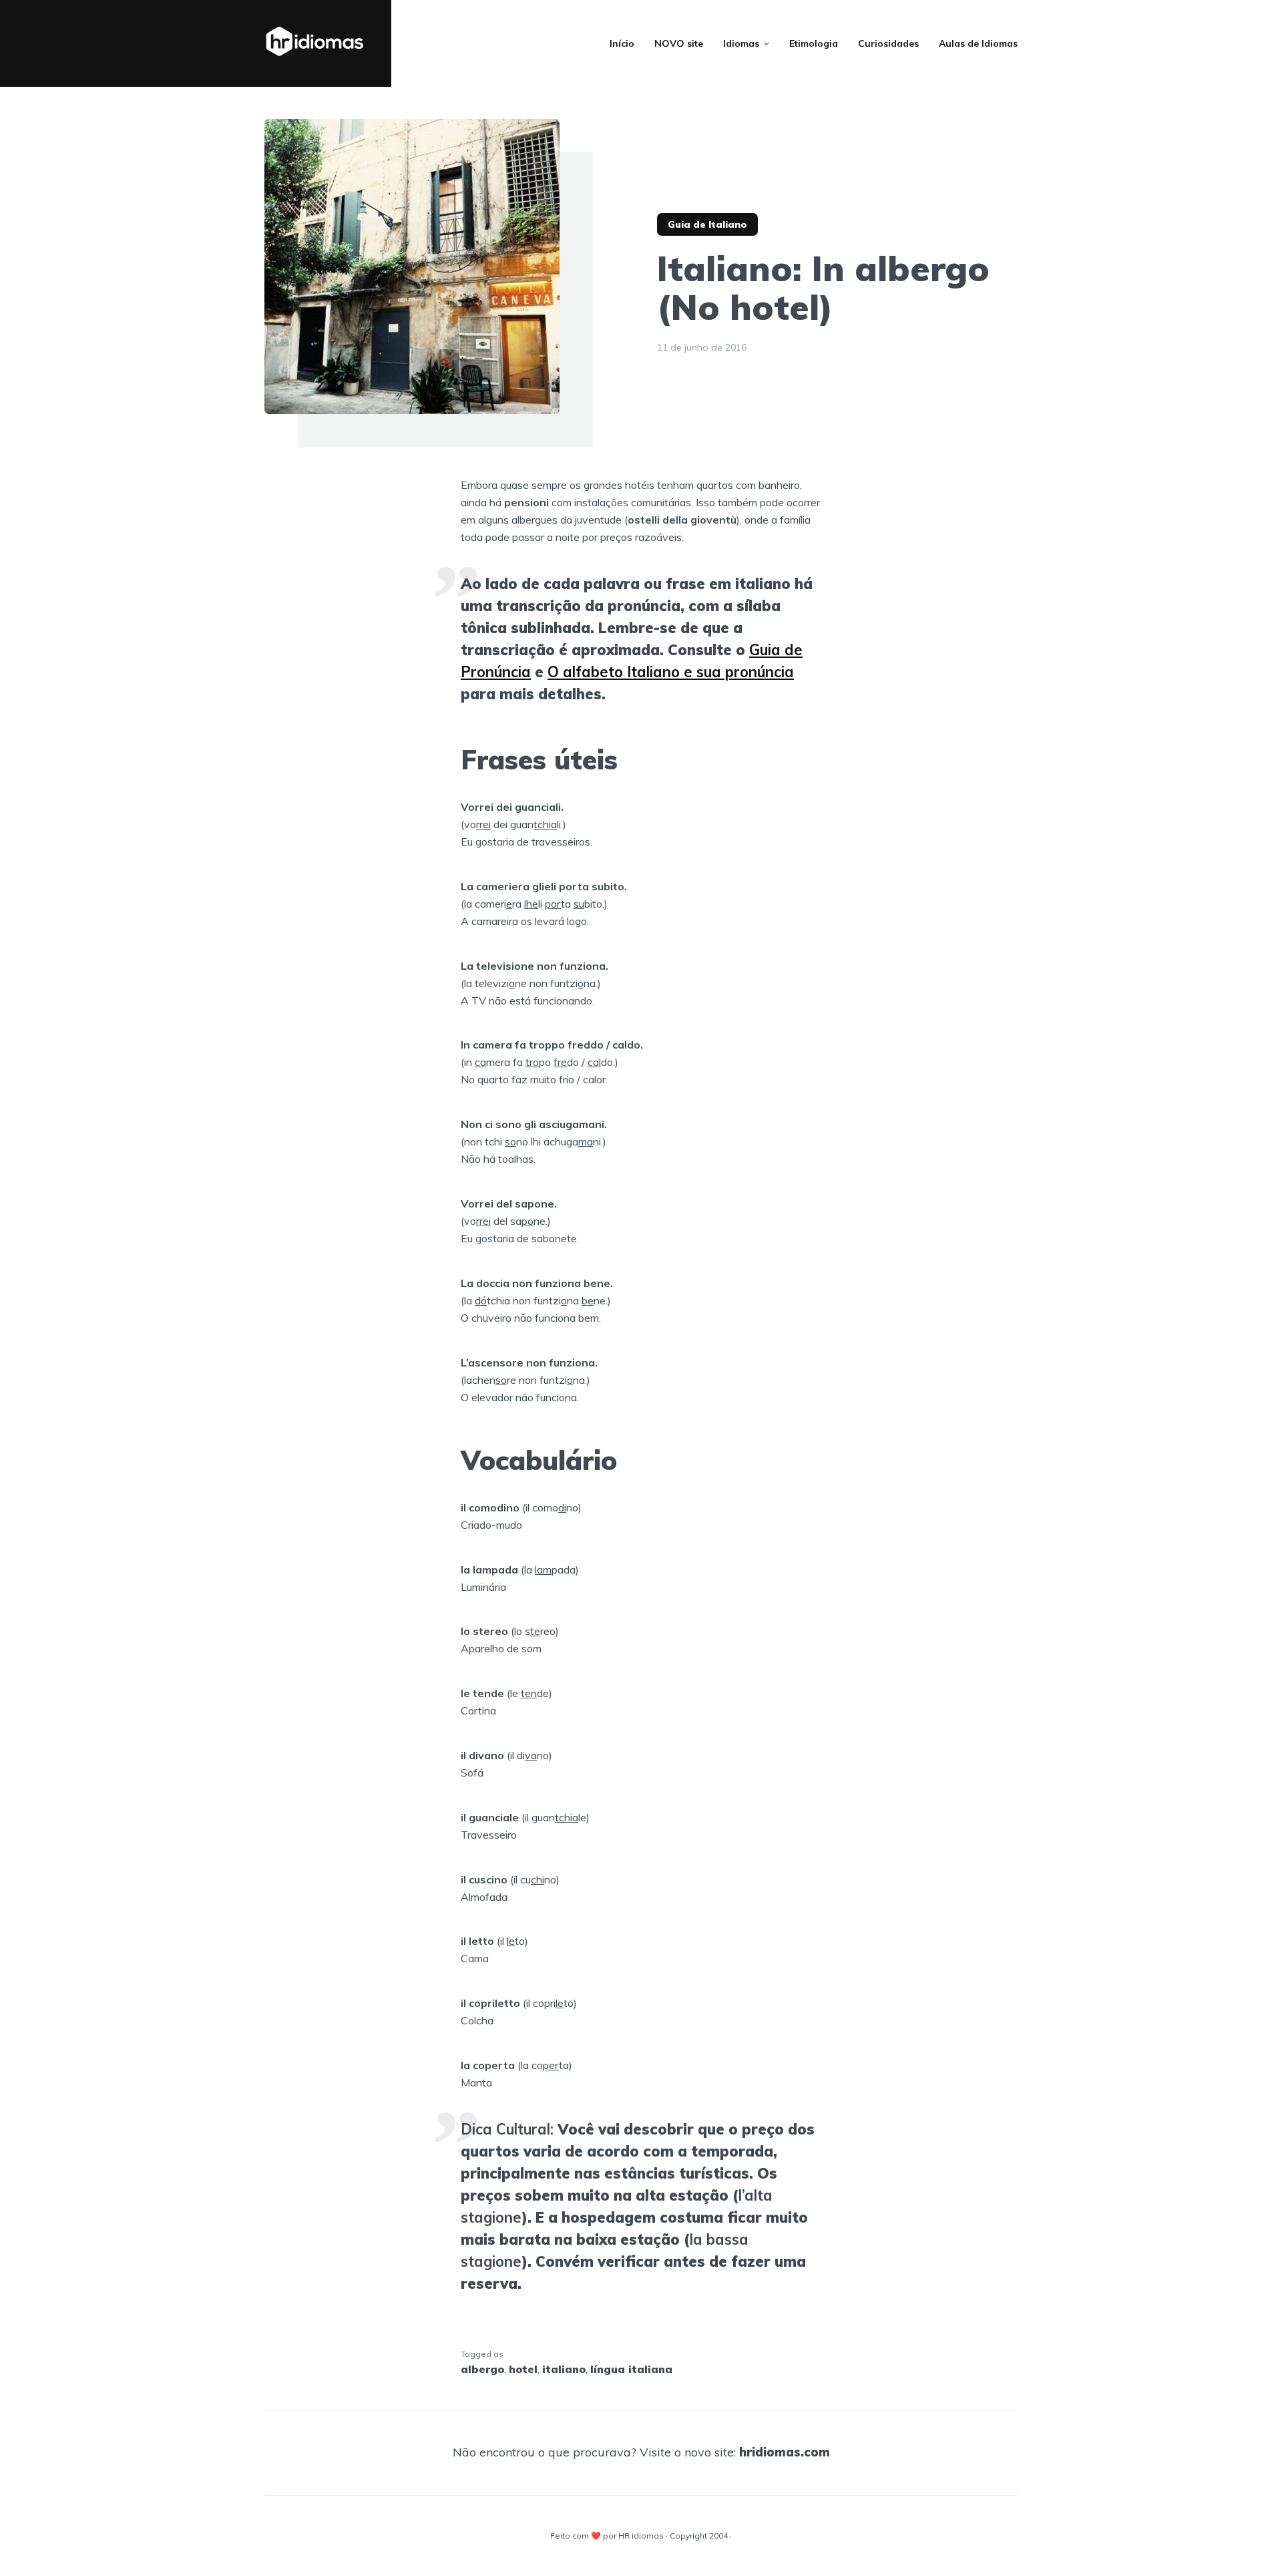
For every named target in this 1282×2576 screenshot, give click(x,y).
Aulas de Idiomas (978, 43)
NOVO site (679, 43)
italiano (564, 2369)
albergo (482, 2369)
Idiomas (741, 43)
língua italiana (631, 2369)
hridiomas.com (785, 2452)
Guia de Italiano (707, 224)
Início (622, 43)
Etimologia (814, 43)
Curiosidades (888, 43)
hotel (523, 2369)
